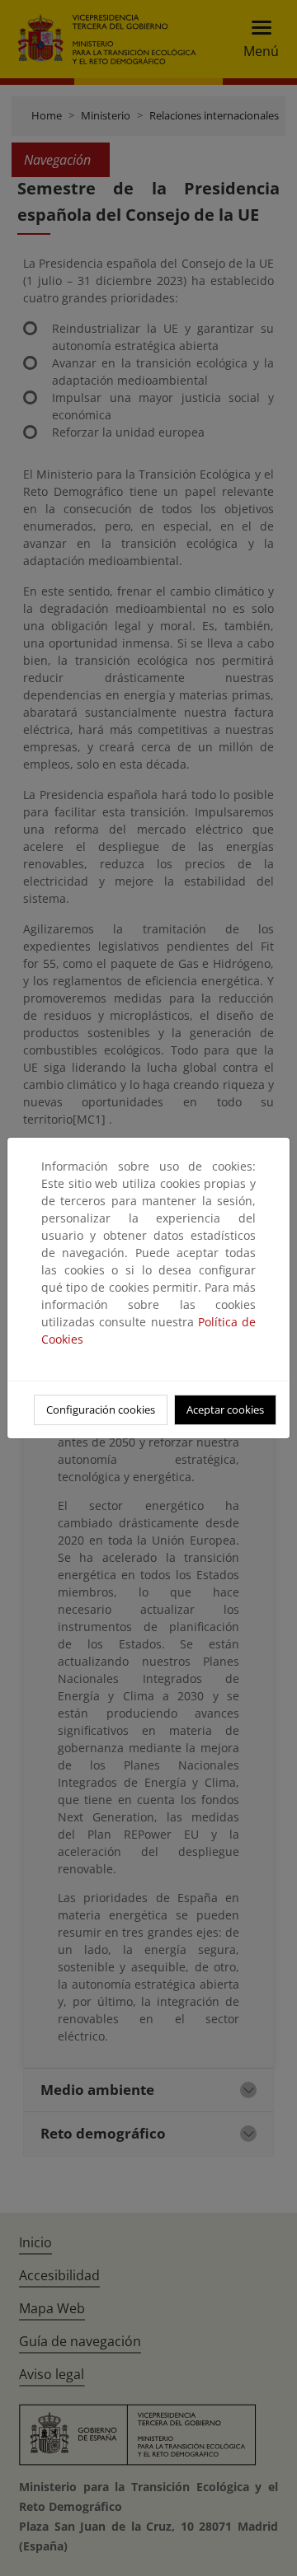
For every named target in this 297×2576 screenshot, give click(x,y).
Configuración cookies (101, 1410)
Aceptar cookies (225, 1410)
